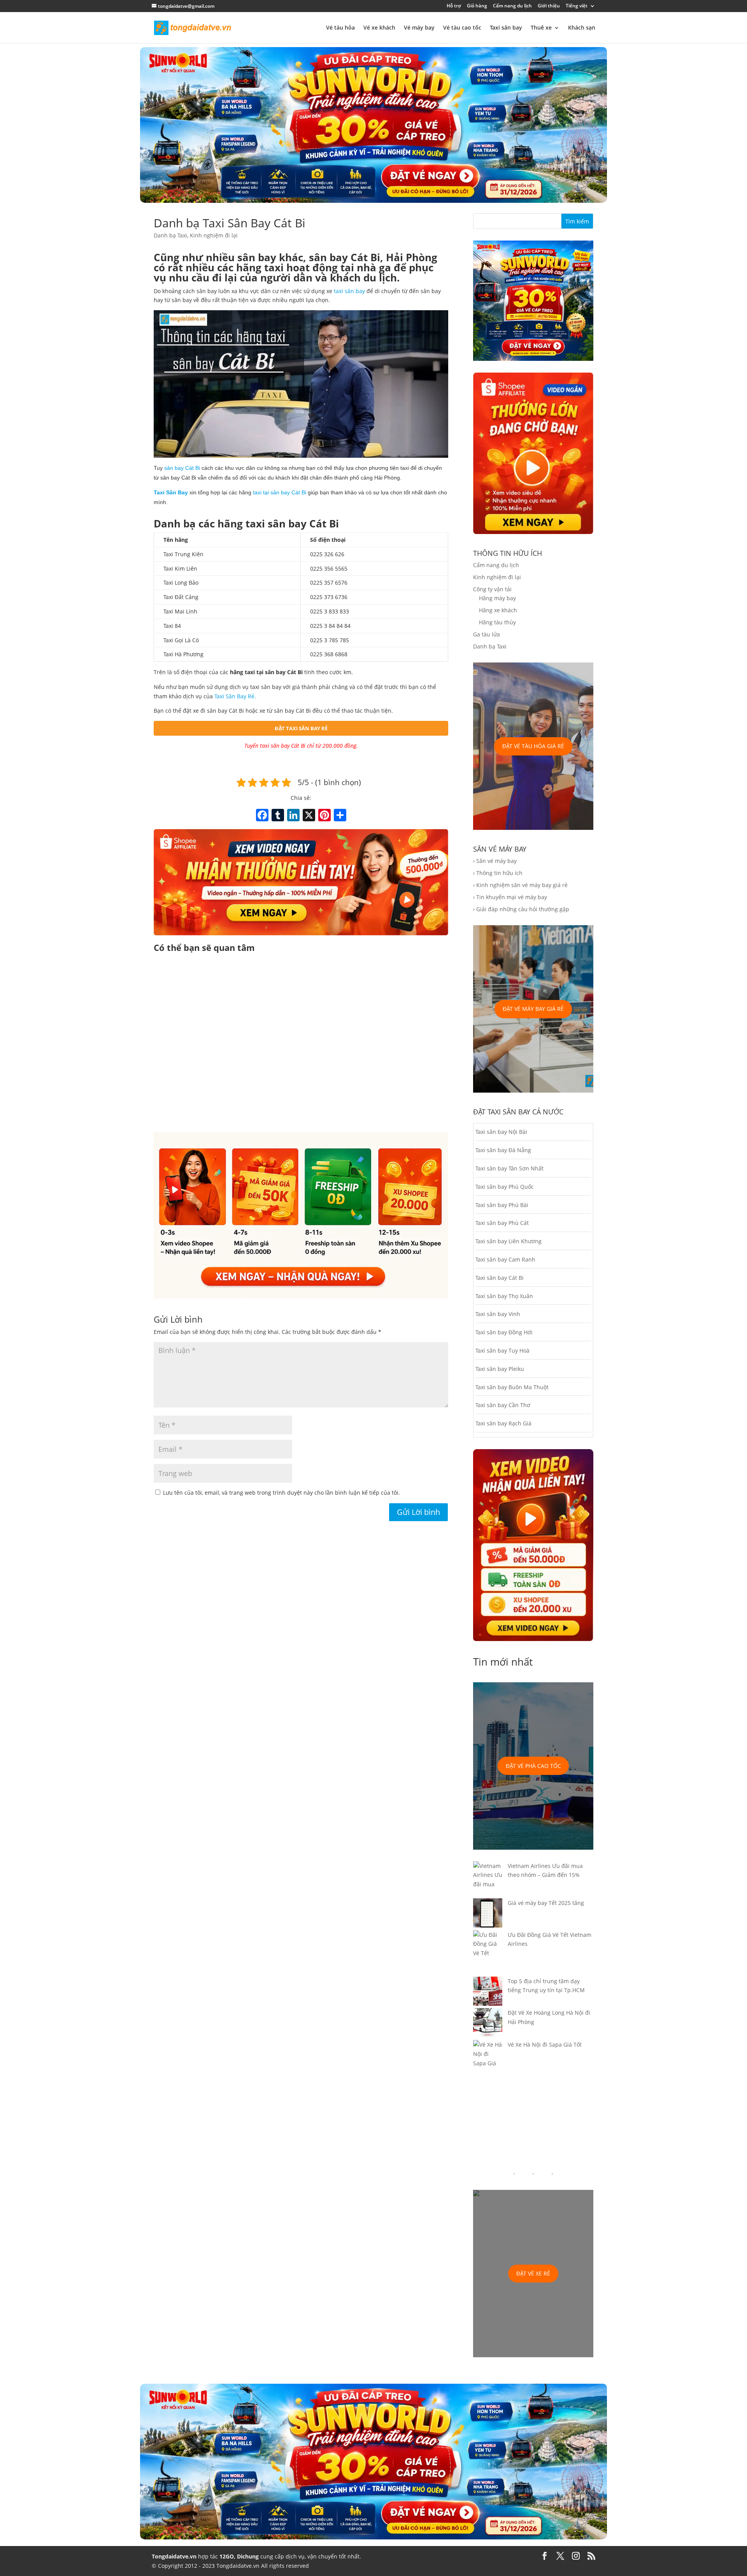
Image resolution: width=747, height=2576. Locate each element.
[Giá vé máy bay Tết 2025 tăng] (488, 1914)
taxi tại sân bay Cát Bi (280, 492)
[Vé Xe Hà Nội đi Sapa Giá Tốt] (488, 2059)
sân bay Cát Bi (182, 468)
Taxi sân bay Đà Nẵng (503, 1150)
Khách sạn (582, 28)
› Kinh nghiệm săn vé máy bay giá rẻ (520, 885)
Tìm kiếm (577, 221)
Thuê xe (541, 28)
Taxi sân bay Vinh (498, 1314)
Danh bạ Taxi (170, 235)
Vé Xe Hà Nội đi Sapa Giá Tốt (545, 2044)
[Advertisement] (301, 1044)
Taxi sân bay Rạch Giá (503, 1423)
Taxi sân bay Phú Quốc (505, 1187)
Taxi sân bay (506, 28)
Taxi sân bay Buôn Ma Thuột (512, 1387)
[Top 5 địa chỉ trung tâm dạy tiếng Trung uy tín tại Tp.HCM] (488, 1993)
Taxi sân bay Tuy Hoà (502, 1350)
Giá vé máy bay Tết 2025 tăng (546, 1903)
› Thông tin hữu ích (498, 873)
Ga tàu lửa (487, 634)
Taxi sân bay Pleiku (500, 1369)
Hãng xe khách (498, 610)
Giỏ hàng (477, 6)
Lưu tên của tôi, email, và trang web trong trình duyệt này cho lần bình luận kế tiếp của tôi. (281, 1493)
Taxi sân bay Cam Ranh (505, 1259)
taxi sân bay (349, 291)
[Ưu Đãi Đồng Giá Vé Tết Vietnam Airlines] (488, 1953)
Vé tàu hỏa (340, 28)
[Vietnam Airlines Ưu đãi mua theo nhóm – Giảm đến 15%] (488, 1880)
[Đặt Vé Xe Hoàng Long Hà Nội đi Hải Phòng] (488, 2024)
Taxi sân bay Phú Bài (502, 1205)
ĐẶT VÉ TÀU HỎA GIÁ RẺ (533, 746)
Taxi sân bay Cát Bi (500, 1278)
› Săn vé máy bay (495, 861)
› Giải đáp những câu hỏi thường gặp (521, 909)
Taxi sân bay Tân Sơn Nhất (509, 1168)
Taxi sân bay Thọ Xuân (504, 1296)
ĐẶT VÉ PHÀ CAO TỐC (533, 1766)
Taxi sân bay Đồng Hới (504, 1332)
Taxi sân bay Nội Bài (501, 1132)
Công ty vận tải (492, 589)
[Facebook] (262, 816)
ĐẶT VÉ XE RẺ (533, 2273)
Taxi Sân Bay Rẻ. (235, 696)
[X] (309, 816)
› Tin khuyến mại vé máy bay (510, 897)
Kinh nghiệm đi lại (214, 235)
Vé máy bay (419, 28)
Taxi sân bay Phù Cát (502, 1223)
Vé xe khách (379, 28)
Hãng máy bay (497, 598)
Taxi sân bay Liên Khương (509, 1241)
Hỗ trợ (454, 6)
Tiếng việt (577, 6)
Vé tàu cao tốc (462, 28)
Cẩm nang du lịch (512, 6)
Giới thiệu (549, 6)
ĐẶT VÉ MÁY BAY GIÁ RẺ (533, 1009)
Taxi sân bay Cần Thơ (503, 1405)
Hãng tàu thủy (497, 622)
